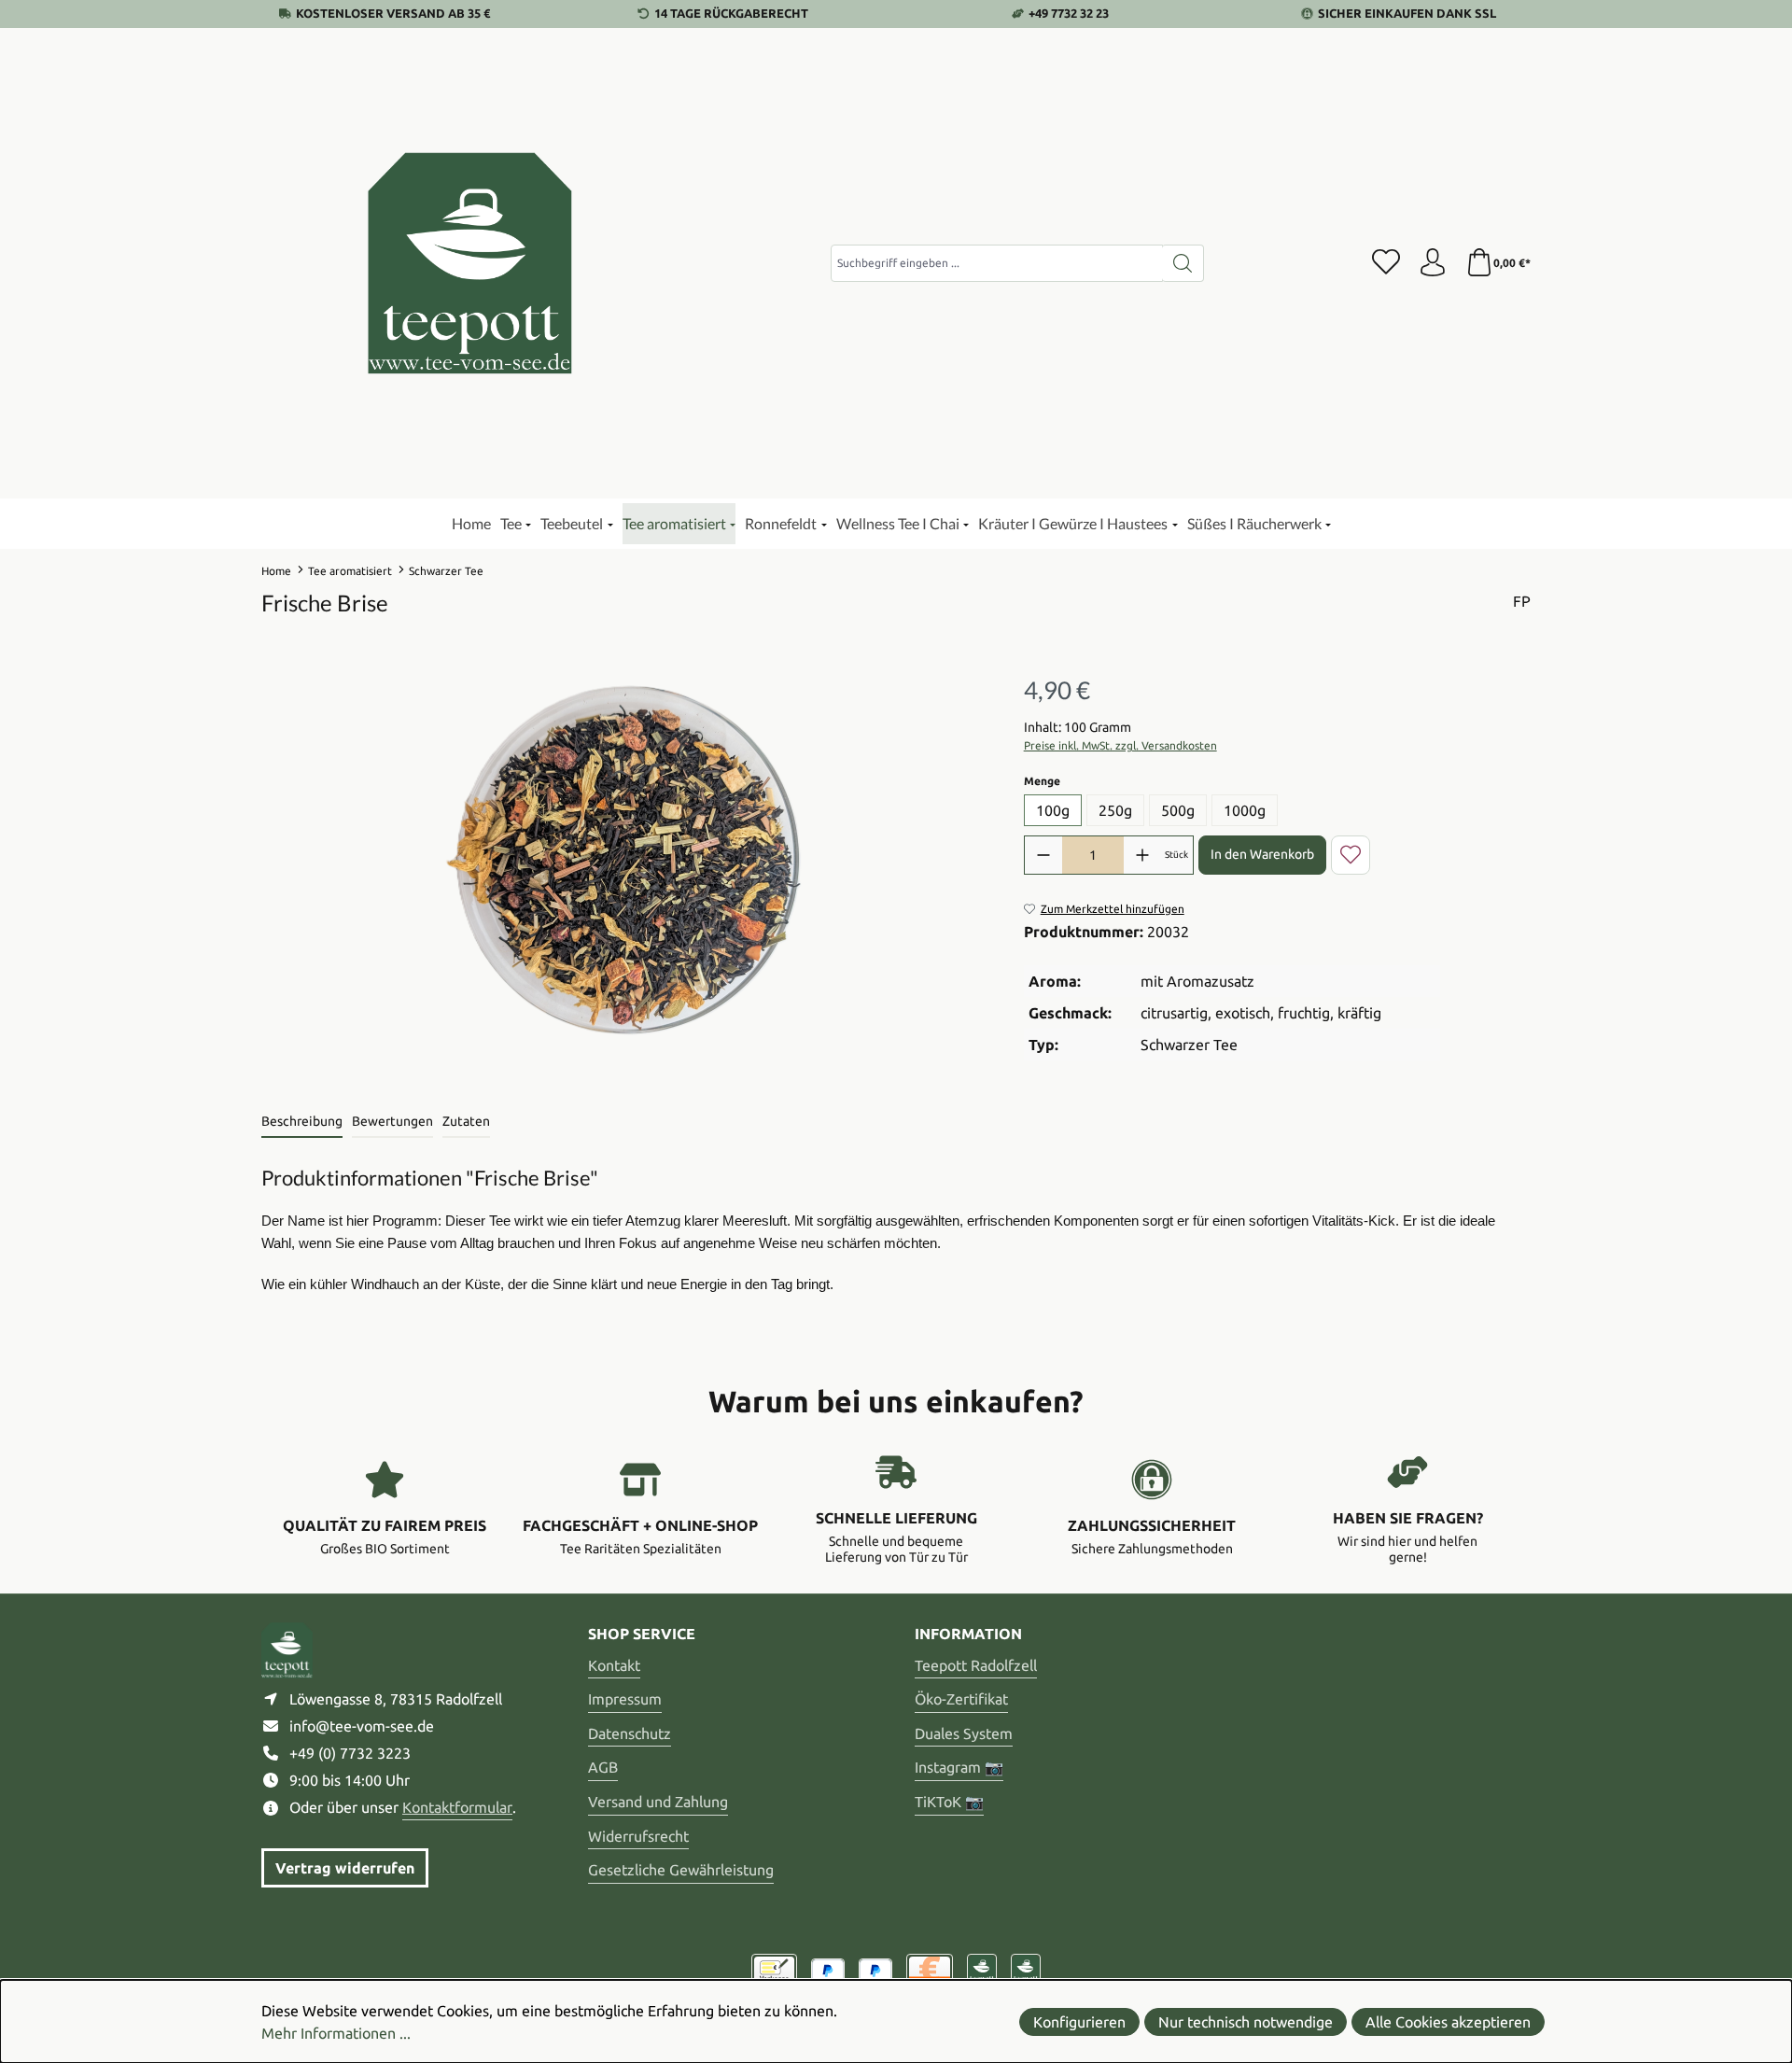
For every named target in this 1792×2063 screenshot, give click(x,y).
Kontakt (614, 1665)
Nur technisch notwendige (1246, 2022)
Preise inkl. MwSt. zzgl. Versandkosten (1120, 745)
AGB (603, 1767)
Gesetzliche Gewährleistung (681, 1870)
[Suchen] (1183, 263)
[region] (624, 863)
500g (1178, 810)
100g (1053, 810)
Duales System (964, 1733)
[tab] (302, 1123)
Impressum (625, 1699)
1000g (1245, 810)
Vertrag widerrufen (345, 1868)
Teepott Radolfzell (976, 1665)
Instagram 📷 (959, 1767)
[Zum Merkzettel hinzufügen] (1351, 855)
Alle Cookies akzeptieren (1448, 2022)
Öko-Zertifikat (961, 1699)
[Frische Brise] (623, 864)
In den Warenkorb (1262, 854)
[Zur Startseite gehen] (471, 263)
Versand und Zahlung (658, 1802)
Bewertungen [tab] (392, 1121)
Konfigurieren (1079, 2022)
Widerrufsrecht (638, 1836)
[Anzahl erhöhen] (1142, 855)
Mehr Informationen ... (336, 2033)
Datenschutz (630, 1733)
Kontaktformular (457, 1807)
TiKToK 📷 (949, 1802)
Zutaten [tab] (466, 1121)
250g (1115, 810)
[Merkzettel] (1386, 263)
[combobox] (997, 263)
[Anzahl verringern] (1043, 855)
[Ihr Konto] (1433, 263)
